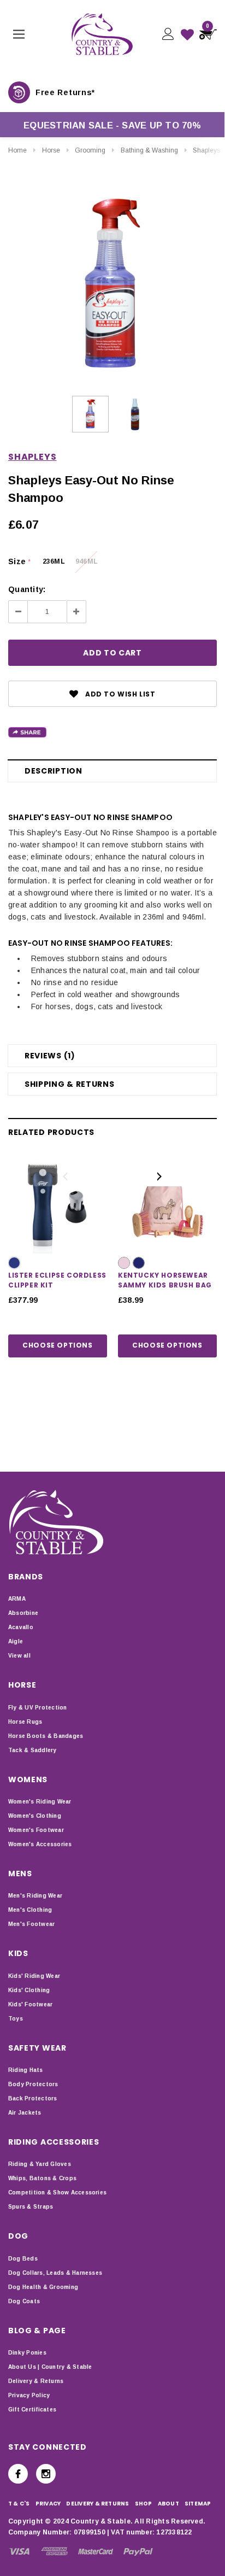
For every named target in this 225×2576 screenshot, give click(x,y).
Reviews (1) (50, 1056)
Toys (16, 2019)
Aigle (16, 1641)
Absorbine (23, 1613)
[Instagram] (46, 2474)
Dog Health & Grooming (43, 2287)
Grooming (90, 150)
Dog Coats (24, 2301)
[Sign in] (167, 34)
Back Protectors (33, 2098)
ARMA (17, 1599)
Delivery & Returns (36, 2381)
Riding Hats (26, 2070)
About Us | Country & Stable (50, 2367)
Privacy (48, 2504)
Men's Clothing (30, 1910)
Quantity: (27, 589)
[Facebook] (18, 2474)
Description (54, 771)
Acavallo (21, 1627)
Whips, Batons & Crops (42, 2178)
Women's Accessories (40, 1844)
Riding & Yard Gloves (40, 2164)
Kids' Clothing (29, 1990)
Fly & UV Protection (38, 1708)
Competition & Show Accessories (57, 2192)
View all (19, 1656)
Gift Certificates (32, 2410)
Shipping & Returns (70, 1084)
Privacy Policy (29, 2395)
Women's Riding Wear (40, 1802)
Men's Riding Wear (35, 1896)
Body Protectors (33, 2084)
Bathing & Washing (149, 150)
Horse (51, 150)
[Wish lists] (187, 34)
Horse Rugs (25, 1722)
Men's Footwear (31, 1924)
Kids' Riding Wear (34, 1976)
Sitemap (198, 2504)
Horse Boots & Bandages (46, 1736)
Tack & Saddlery (32, 1750)
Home (17, 150)
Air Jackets (25, 2113)
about (168, 2504)
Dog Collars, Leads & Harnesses (55, 2273)
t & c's (19, 2504)
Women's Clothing (35, 1816)
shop (144, 2504)
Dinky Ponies (27, 2353)
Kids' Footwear (30, 2004)
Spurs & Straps (31, 2207)
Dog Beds (23, 2259)
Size (19, 561)
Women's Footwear (36, 1830)
